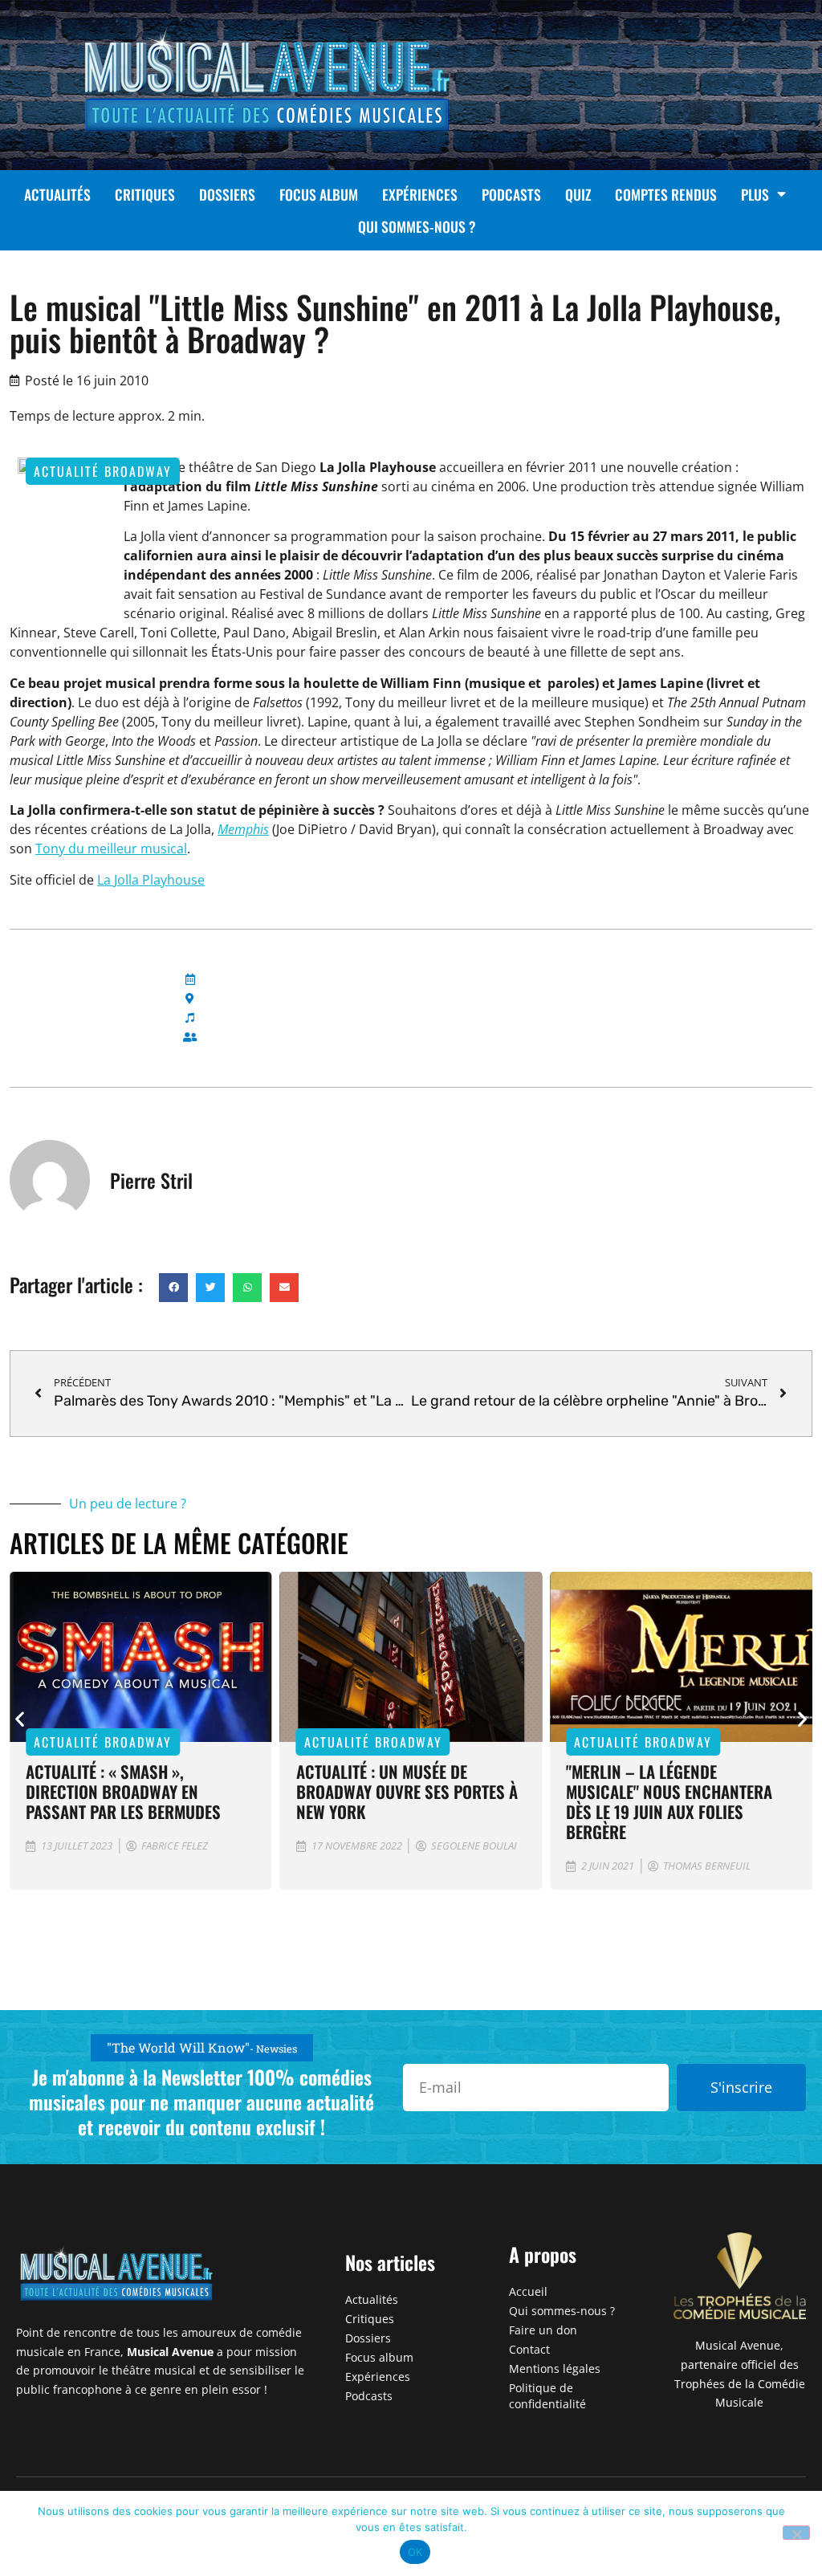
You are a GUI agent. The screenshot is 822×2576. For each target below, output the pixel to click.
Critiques (145, 194)
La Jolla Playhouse (151, 880)
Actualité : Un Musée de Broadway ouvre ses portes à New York (407, 1791)
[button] (173, 1288)
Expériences (420, 194)
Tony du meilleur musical (111, 848)
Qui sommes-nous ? (417, 226)
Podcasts (511, 194)
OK (415, 2552)
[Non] (796, 2533)
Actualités (57, 194)
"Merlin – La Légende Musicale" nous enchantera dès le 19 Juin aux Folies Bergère (669, 1801)
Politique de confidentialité (547, 2396)
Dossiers (227, 194)
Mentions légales (555, 2368)
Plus (755, 194)
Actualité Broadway (103, 471)
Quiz (578, 194)
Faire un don (543, 2330)
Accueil (528, 2291)
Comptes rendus (666, 194)
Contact (529, 2349)
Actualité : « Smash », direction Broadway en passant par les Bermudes (123, 1791)
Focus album (319, 194)
